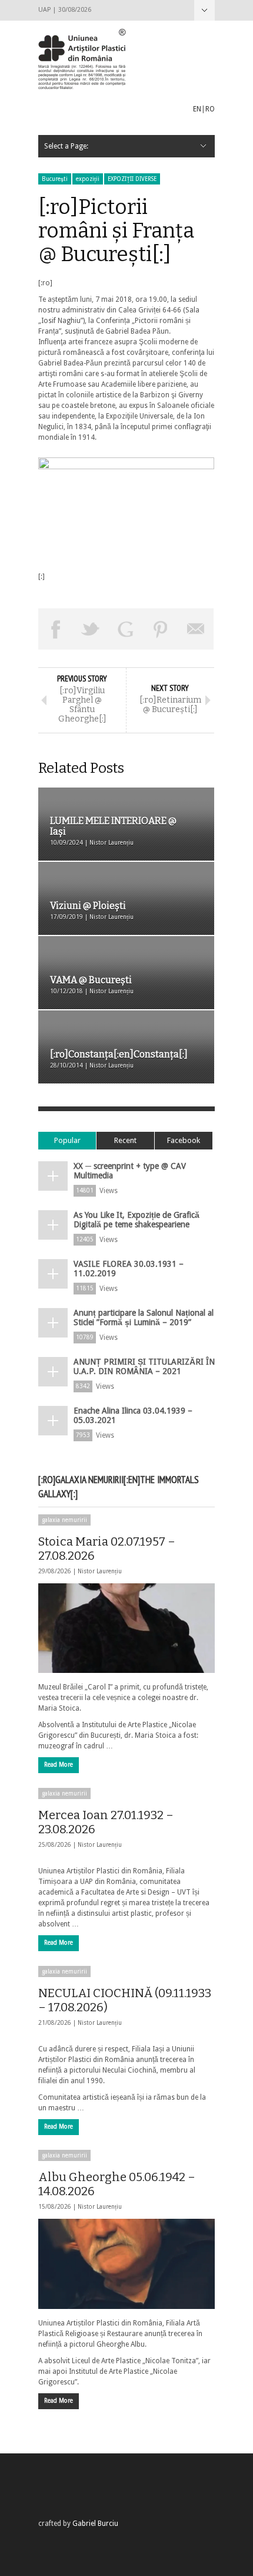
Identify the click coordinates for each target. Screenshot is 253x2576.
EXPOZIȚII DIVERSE (132, 179)
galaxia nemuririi (64, 1520)
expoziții (88, 179)
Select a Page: (204, 10)
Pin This (161, 629)
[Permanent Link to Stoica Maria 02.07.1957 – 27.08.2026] (126, 1628)
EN (197, 109)
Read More (59, 1765)
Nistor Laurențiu (100, 1571)
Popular (67, 1140)
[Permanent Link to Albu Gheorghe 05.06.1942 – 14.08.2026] (126, 2264)
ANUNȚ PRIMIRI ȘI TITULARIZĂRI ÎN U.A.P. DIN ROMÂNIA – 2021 (144, 1366)
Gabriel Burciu (95, 2524)
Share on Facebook (56, 629)
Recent (125, 1140)
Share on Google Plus (126, 629)
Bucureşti (55, 179)
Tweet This (91, 629)
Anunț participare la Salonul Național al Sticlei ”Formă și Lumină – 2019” (144, 1317)
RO (210, 109)
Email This (196, 629)
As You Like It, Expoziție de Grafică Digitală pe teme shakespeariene (137, 1220)
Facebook (184, 1140)
